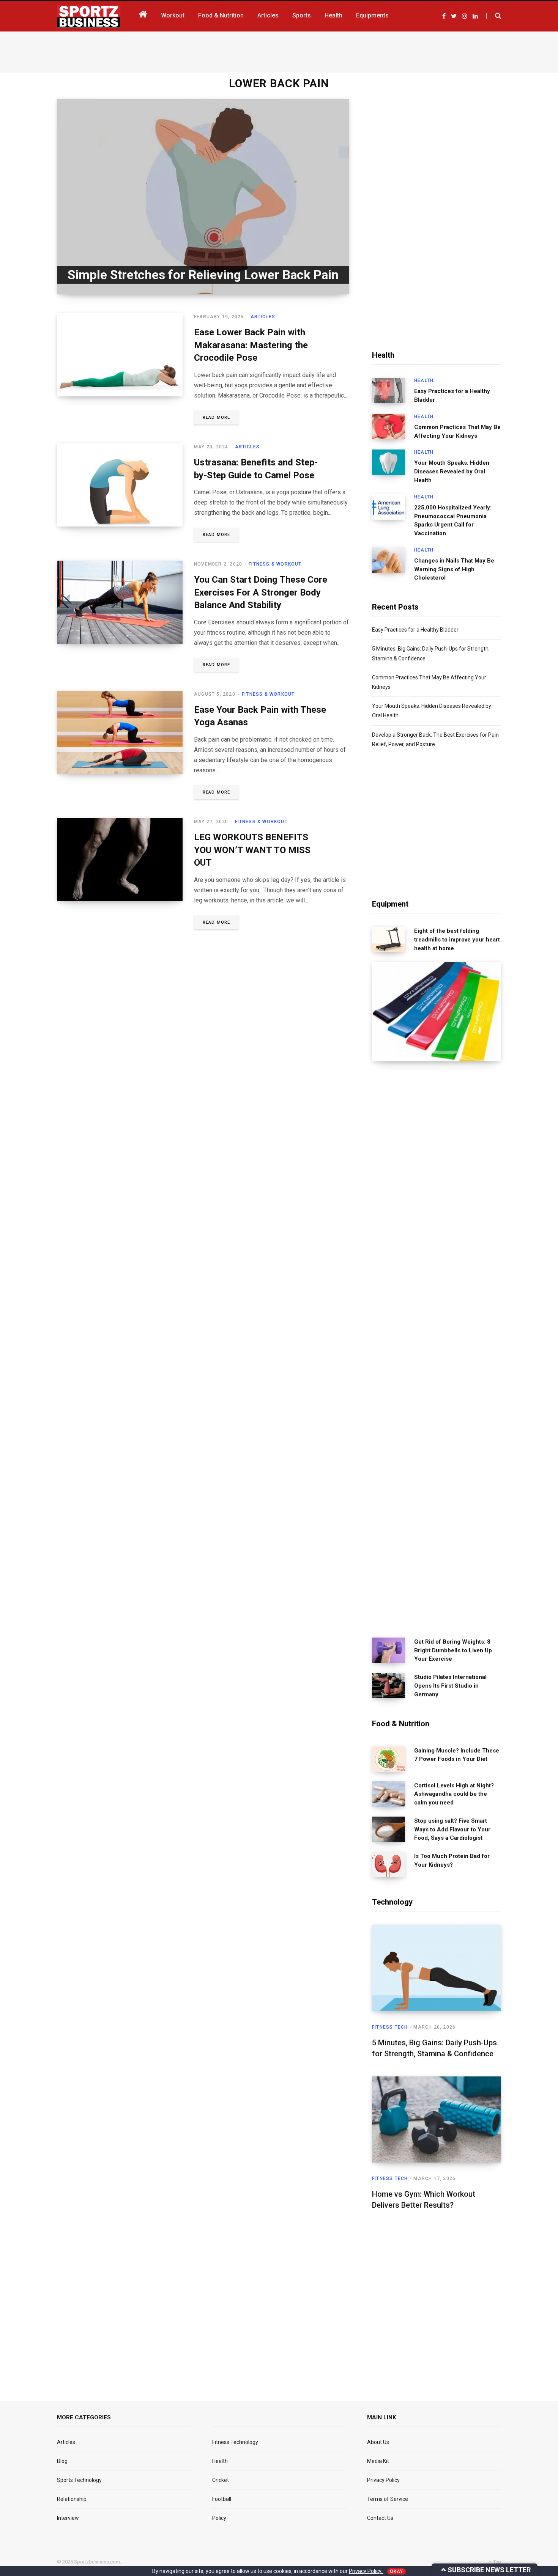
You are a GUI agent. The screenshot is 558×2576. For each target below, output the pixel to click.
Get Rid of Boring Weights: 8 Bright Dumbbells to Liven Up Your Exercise (453, 1650)
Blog (62, 2461)
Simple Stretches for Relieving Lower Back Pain (203, 275)
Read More (216, 417)
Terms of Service (388, 2499)
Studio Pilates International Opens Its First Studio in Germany (450, 1686)
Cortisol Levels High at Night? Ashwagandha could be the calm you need (454, 1794)
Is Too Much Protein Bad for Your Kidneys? (452, 1860)
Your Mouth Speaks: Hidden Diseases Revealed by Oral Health (452, 472)
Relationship (72, 2499)
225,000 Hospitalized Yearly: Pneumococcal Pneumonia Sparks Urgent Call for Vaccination (453, 520)
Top (497, 2562)
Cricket (221, 2480)
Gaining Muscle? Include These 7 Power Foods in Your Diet (457, 1755)
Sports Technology (79, 2480)
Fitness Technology (235, 2442)
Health (424, 380)
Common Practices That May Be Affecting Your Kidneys (457, 431)
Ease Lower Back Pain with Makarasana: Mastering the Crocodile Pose (251, 345)
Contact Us (380, 2518)
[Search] (494, 16)
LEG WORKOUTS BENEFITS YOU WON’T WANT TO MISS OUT (252, 850)
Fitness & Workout (275, 564)
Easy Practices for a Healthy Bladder (452, 395)
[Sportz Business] (89, 16)
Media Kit (378, 2461)
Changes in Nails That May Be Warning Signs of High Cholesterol (454, 569)
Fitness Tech (390, 2027)
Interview (68, 2518)
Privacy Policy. (366, 2571)
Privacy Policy (383, 2480)
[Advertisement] (279, 50)
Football (222, 2499)
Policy (219, 2518)
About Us (378, 2442)
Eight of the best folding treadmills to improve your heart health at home (457, 940)
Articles (263, 317)
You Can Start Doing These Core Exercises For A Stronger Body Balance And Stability (261, 592)
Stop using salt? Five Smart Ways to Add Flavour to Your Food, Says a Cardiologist (452, 1829)
